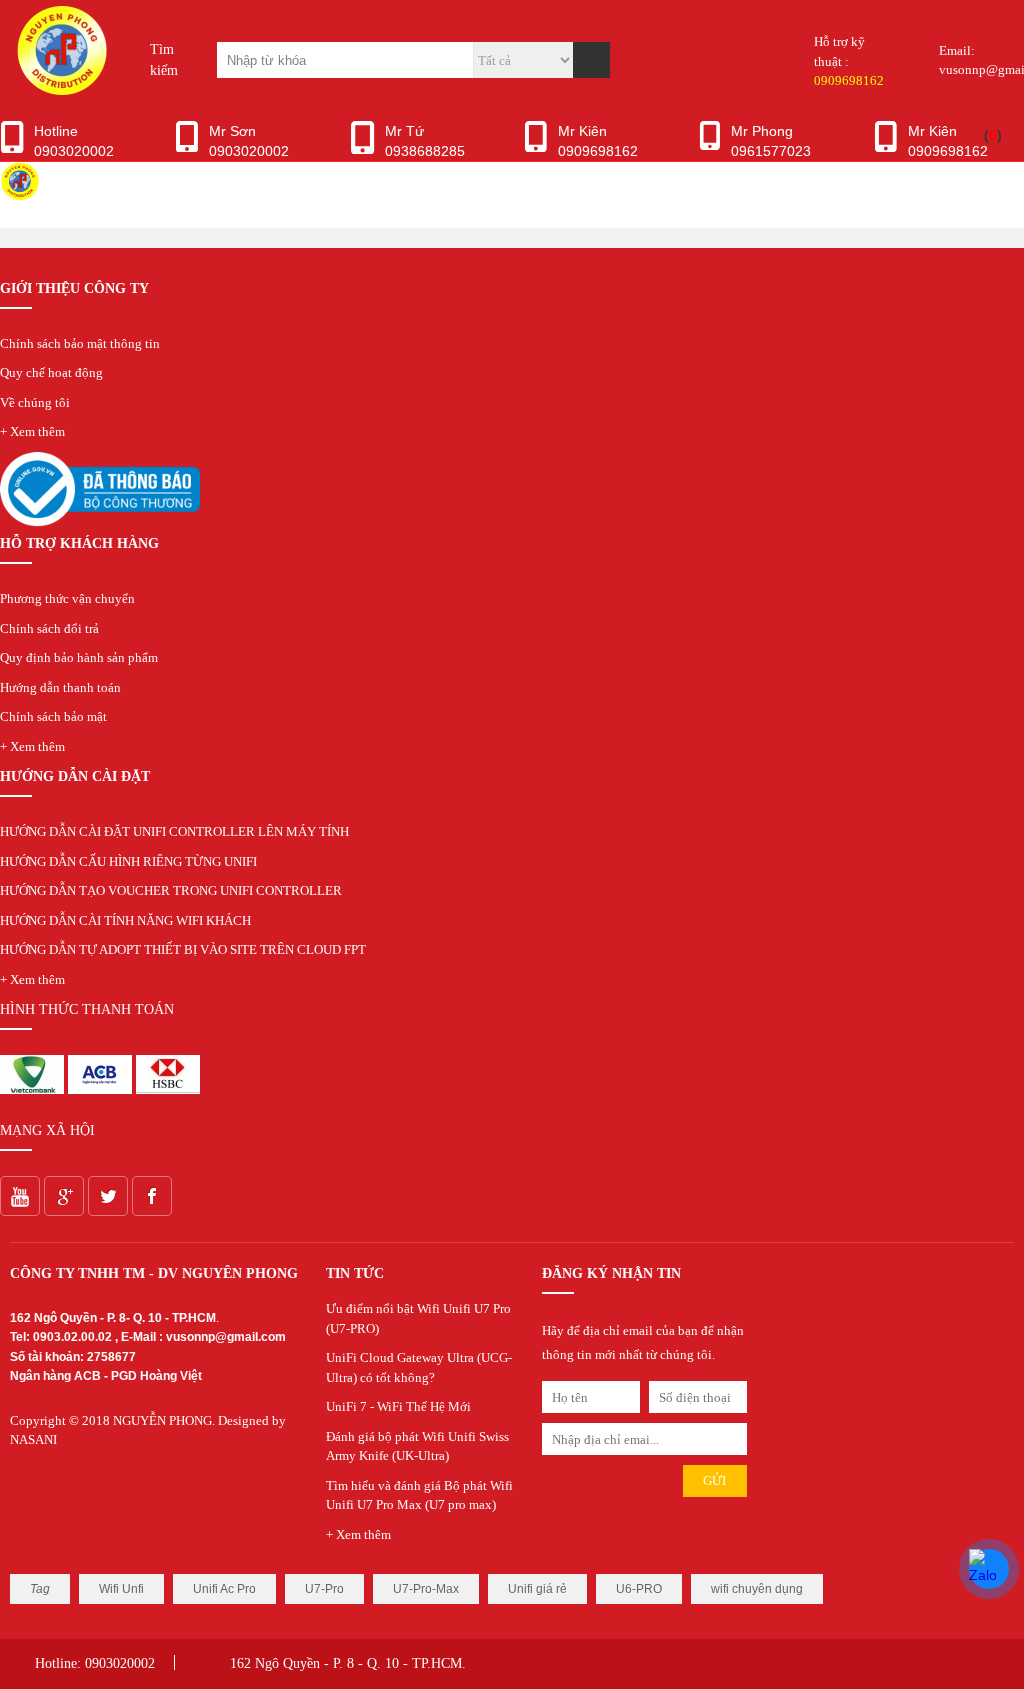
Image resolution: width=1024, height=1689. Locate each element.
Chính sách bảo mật (53, 716)
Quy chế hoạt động (51, 372)
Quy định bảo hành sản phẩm (79, 657)
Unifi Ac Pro (224, 1589)
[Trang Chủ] (60, 90)
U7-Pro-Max (426, 1589)
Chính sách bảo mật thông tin (80, 343)
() (993, 135)
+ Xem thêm (32, 431)
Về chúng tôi (35, 402)
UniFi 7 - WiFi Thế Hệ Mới (398, 1406)
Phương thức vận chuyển (67, 598)
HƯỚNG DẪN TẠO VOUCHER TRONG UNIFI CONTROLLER (171, 890)
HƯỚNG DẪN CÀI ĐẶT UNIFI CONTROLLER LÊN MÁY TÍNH (174, 831)
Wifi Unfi (121, 1589)
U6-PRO (639, 1589)
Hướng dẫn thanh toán (60, 687)
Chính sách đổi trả (49, 628)
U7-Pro (324, 1589)
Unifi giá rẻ (537, 1589)
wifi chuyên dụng (757, 1589)
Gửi (714, 1480)
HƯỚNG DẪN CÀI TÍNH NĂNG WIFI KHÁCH (125, 920)
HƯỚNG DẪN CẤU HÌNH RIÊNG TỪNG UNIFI (128, 861)
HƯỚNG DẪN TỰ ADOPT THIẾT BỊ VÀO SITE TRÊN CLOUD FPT (183, 949)
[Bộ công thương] (100, 522)
